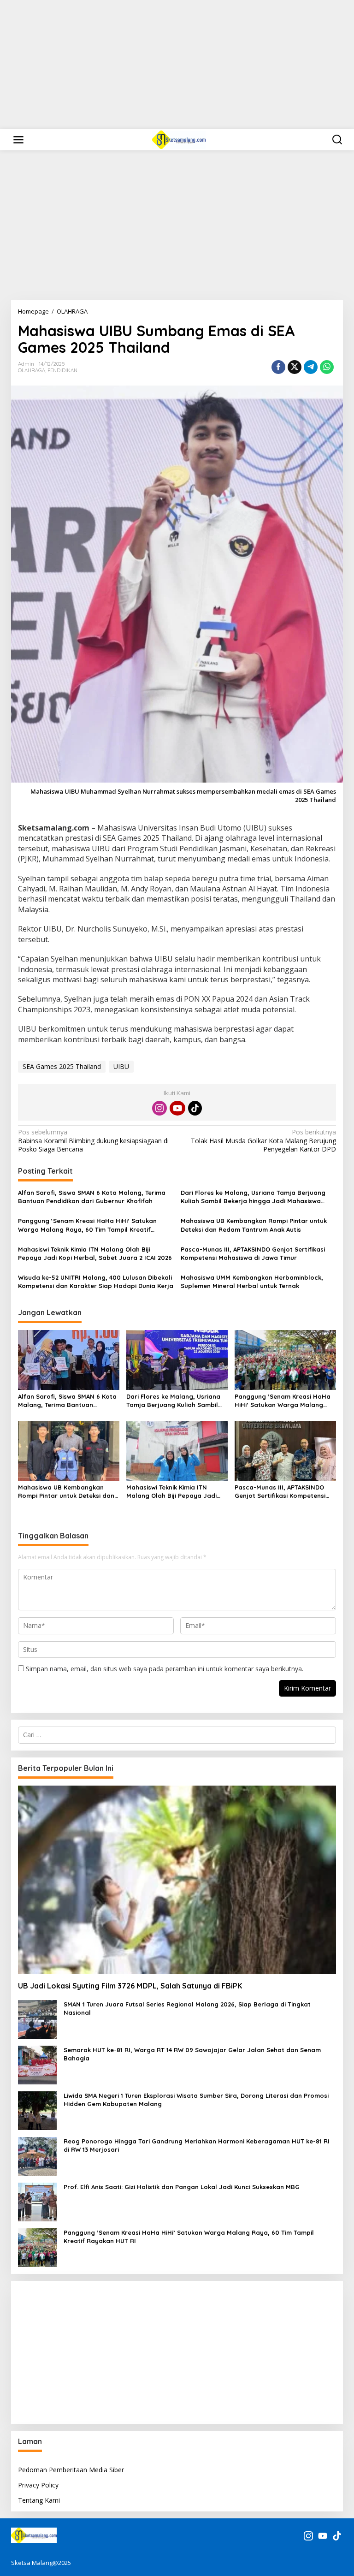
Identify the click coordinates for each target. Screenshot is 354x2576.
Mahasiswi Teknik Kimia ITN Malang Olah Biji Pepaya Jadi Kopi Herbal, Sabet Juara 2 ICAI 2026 (95, 1253)
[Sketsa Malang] (179, 139)
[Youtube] (177, 1108)
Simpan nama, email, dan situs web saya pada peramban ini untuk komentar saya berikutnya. (165, 1669)
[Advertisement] (177, 65)
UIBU (121, 1066)
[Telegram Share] (311, 367)
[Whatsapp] (327, 367)
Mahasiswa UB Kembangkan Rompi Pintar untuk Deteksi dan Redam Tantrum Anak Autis (254, 1225)
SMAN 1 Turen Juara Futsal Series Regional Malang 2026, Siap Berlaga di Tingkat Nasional (187, 2008)
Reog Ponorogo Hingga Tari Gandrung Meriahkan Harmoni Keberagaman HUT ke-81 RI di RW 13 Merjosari (197, 2145)
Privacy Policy (38, 2485)
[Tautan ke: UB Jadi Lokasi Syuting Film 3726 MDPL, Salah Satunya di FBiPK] (177, 1880)
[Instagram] (159, 1108)
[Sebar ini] (278, 367)
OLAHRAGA (32, 370)
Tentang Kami (39, 2500)
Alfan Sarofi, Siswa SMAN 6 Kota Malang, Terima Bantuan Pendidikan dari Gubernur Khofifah (92, 1197)
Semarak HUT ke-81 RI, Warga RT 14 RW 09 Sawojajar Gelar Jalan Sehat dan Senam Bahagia (192, 2054)
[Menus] (18, 140)
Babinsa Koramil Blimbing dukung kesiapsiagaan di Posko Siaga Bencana (93, 1140)
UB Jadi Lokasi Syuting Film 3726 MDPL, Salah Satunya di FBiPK (130, 1986)
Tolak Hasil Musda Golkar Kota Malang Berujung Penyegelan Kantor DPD (263, 1140)
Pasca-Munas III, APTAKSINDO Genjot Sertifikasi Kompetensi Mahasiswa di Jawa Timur (253, 1253)
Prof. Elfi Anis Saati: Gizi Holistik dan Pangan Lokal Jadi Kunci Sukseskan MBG (182, 2187)
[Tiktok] (195, 1108)
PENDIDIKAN (62, 370)
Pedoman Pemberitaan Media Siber (71, 2470)
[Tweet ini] (295, 367)
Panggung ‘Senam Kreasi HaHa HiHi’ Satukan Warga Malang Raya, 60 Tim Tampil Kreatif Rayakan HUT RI (87, 1225)
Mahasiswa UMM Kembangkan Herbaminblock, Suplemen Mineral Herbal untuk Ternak (252, 1282)
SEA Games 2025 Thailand (62, 1066)
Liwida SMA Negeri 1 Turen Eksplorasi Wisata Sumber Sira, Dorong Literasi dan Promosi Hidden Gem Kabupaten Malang (196, 2100)
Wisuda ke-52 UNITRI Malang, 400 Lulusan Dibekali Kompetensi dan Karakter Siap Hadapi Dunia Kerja (96, 1282)
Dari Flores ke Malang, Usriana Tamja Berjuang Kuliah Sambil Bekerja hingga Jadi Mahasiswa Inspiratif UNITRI (253, 1197)
